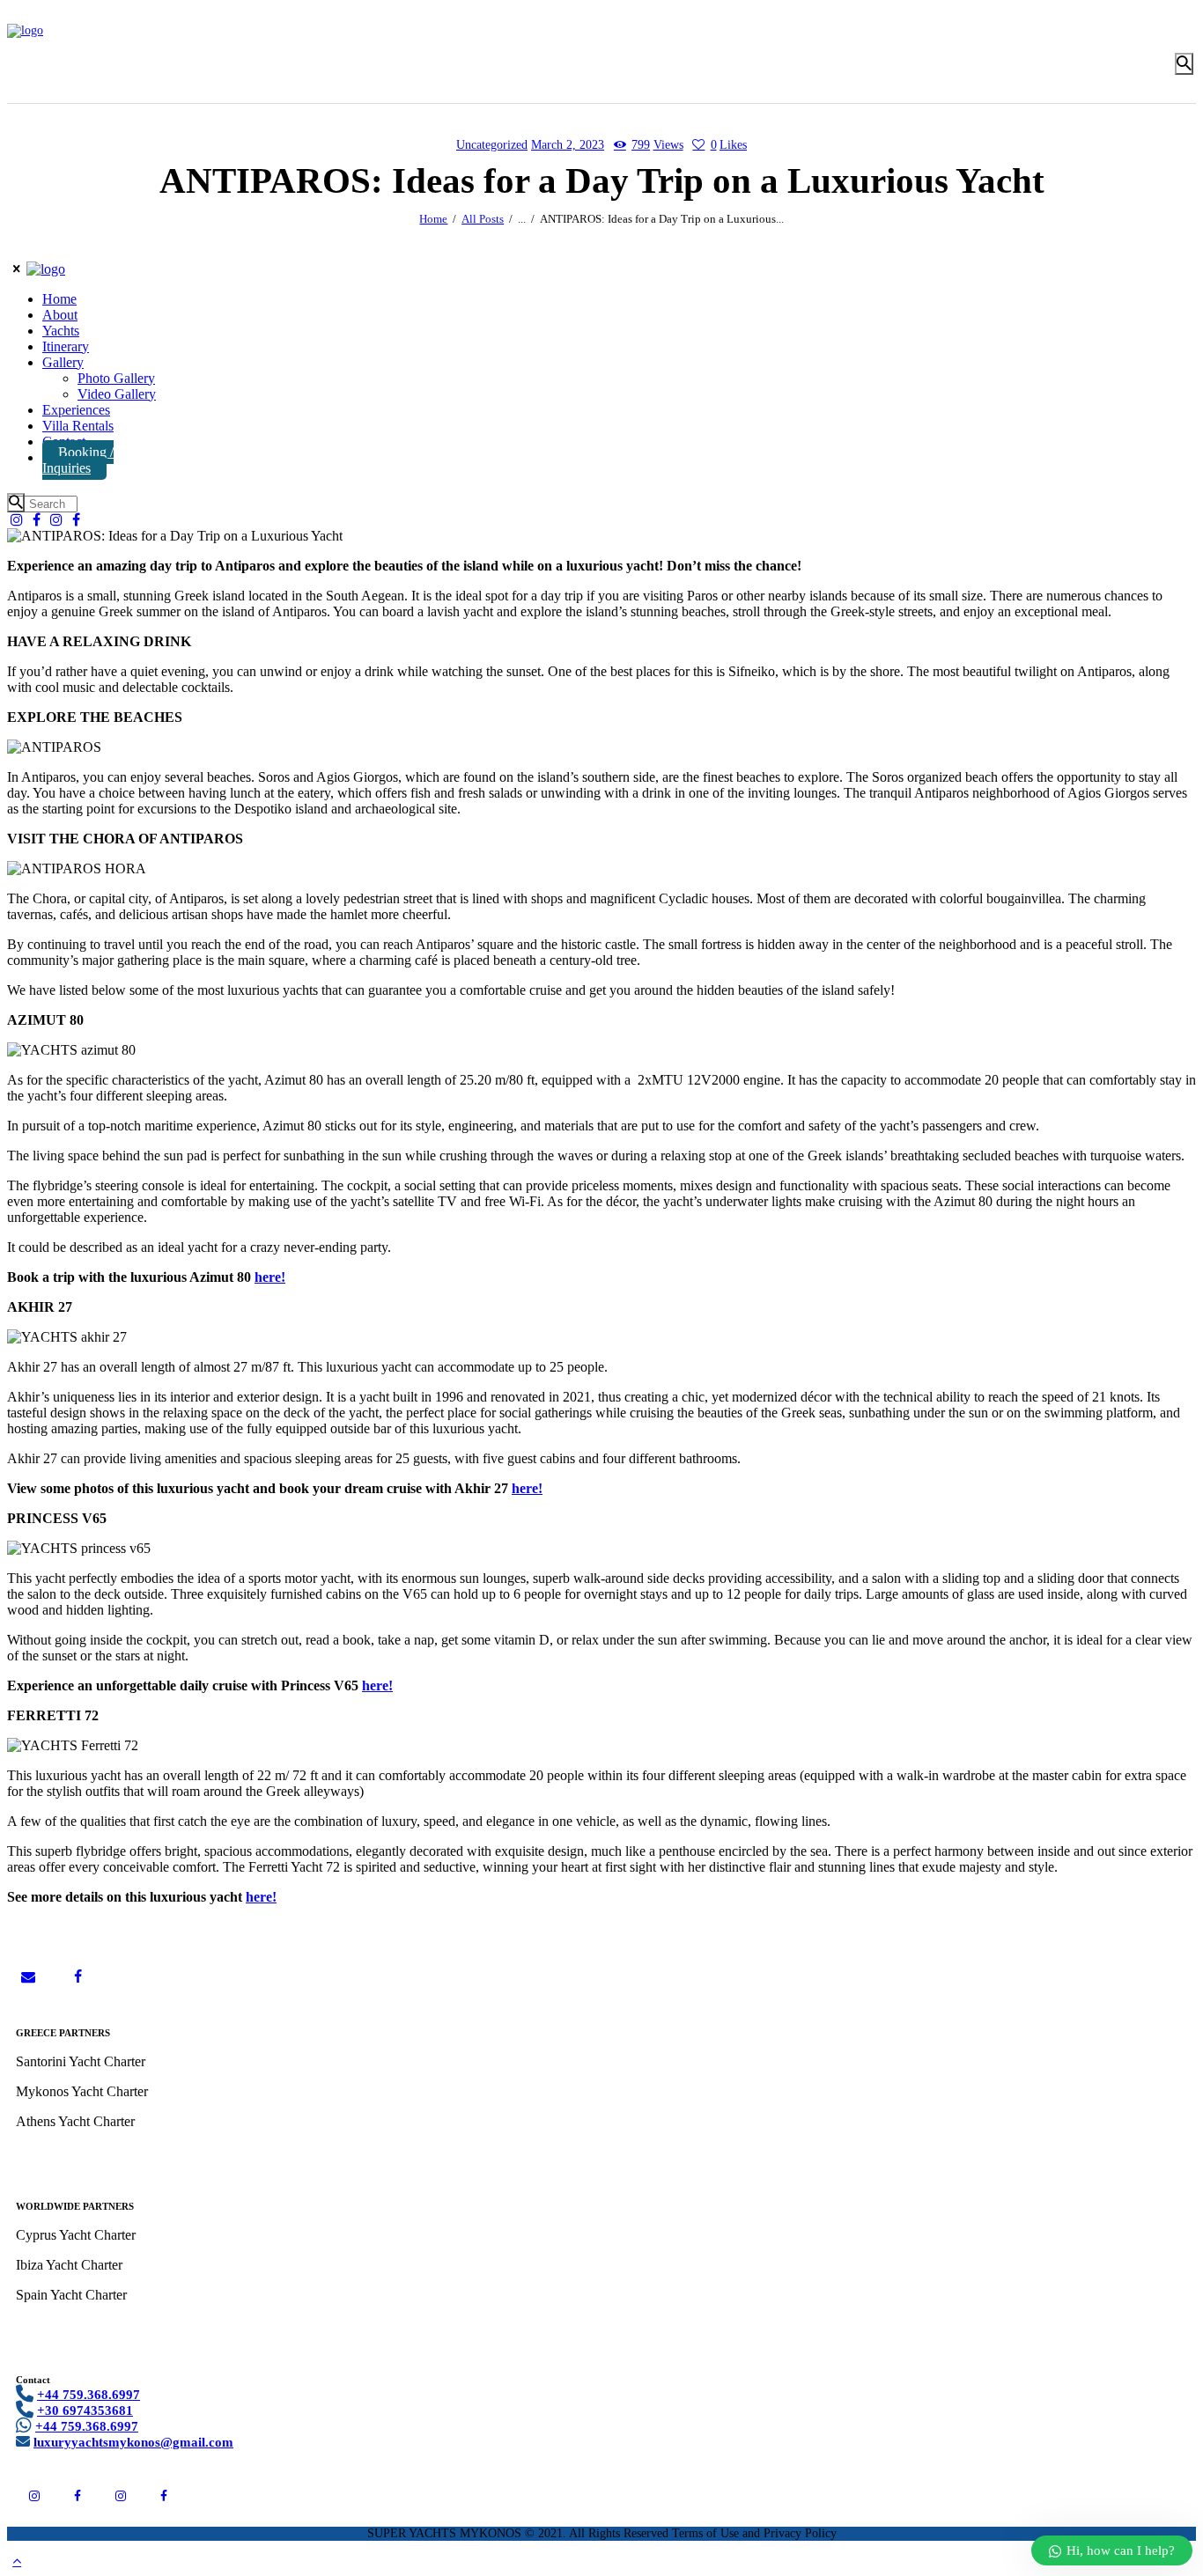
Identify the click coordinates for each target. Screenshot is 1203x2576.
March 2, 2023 (568, 145)
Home (433, 219)
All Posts (483, 219)
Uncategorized (492, 145)
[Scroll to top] (17, 2561)
